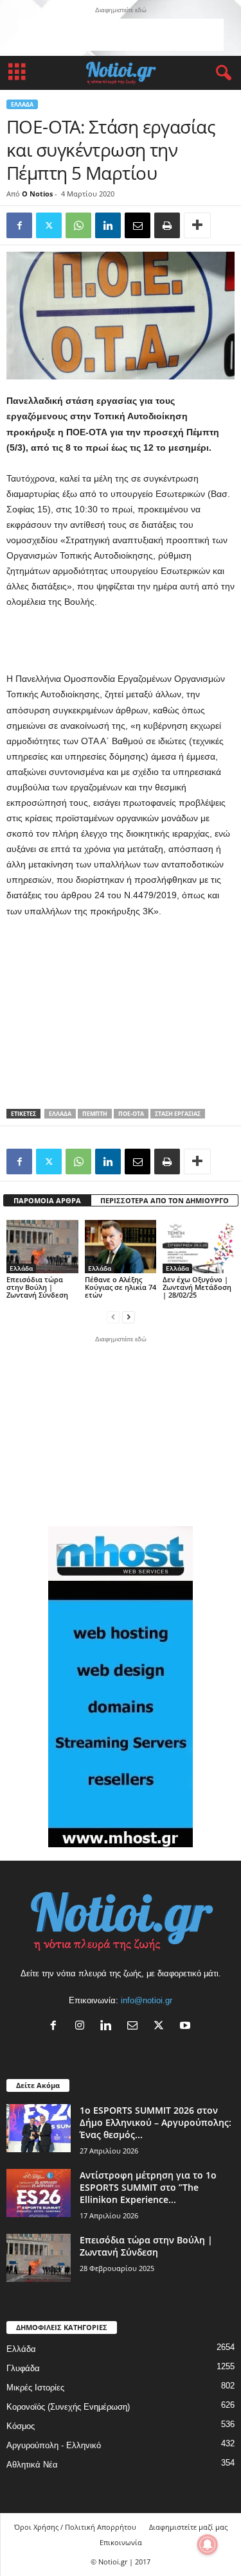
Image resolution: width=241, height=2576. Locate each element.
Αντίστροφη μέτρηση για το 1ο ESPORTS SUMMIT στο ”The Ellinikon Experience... (148, 2187)
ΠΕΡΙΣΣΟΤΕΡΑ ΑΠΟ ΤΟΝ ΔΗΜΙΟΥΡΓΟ (165, 1200)
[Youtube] (187, 2027)
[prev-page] (113, 1317)
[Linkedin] (108, 225)
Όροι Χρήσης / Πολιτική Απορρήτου (75, 2527)
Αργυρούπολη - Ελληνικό (54, 2445)
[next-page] (129, 1317)
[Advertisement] (121, 35)
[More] (197, 225)
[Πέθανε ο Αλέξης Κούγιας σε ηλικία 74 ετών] (121, 1247)
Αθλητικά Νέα (32, 2465)
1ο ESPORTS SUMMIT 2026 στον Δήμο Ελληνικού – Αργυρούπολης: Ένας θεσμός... (156, 2122)
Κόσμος (21, 2426)
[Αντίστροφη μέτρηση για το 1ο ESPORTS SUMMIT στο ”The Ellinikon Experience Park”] (39, 2193)
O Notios (37, 194)
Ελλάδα (22, 104)
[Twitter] (49, 225)
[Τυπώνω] (167, 225)
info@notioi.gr (147, 2000)
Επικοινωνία (121, 2542)
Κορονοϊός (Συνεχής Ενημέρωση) (68, 2407)
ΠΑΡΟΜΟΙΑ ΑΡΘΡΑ (47, 1200)
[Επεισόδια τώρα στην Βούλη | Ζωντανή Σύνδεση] (42, 1247)
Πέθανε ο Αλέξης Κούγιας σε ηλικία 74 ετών (121, 1287)
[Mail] (135, 2027)
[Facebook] (19, 225)
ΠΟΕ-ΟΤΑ (131, 1114)
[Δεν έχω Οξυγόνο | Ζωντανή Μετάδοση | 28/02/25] (199, 1247)
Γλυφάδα (23, 2368)
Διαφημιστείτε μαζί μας (188, 2527)
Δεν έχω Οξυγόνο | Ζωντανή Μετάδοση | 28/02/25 (197, 1287)
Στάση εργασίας (178, 1114)
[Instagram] (83, 2027)
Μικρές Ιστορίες (35, 2388)
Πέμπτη (95, 1114)
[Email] (138, 225)
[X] (162, 2027)
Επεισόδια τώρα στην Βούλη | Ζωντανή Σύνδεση (37, 1287)
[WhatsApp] (78, 225)
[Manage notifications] (208, 2545)
